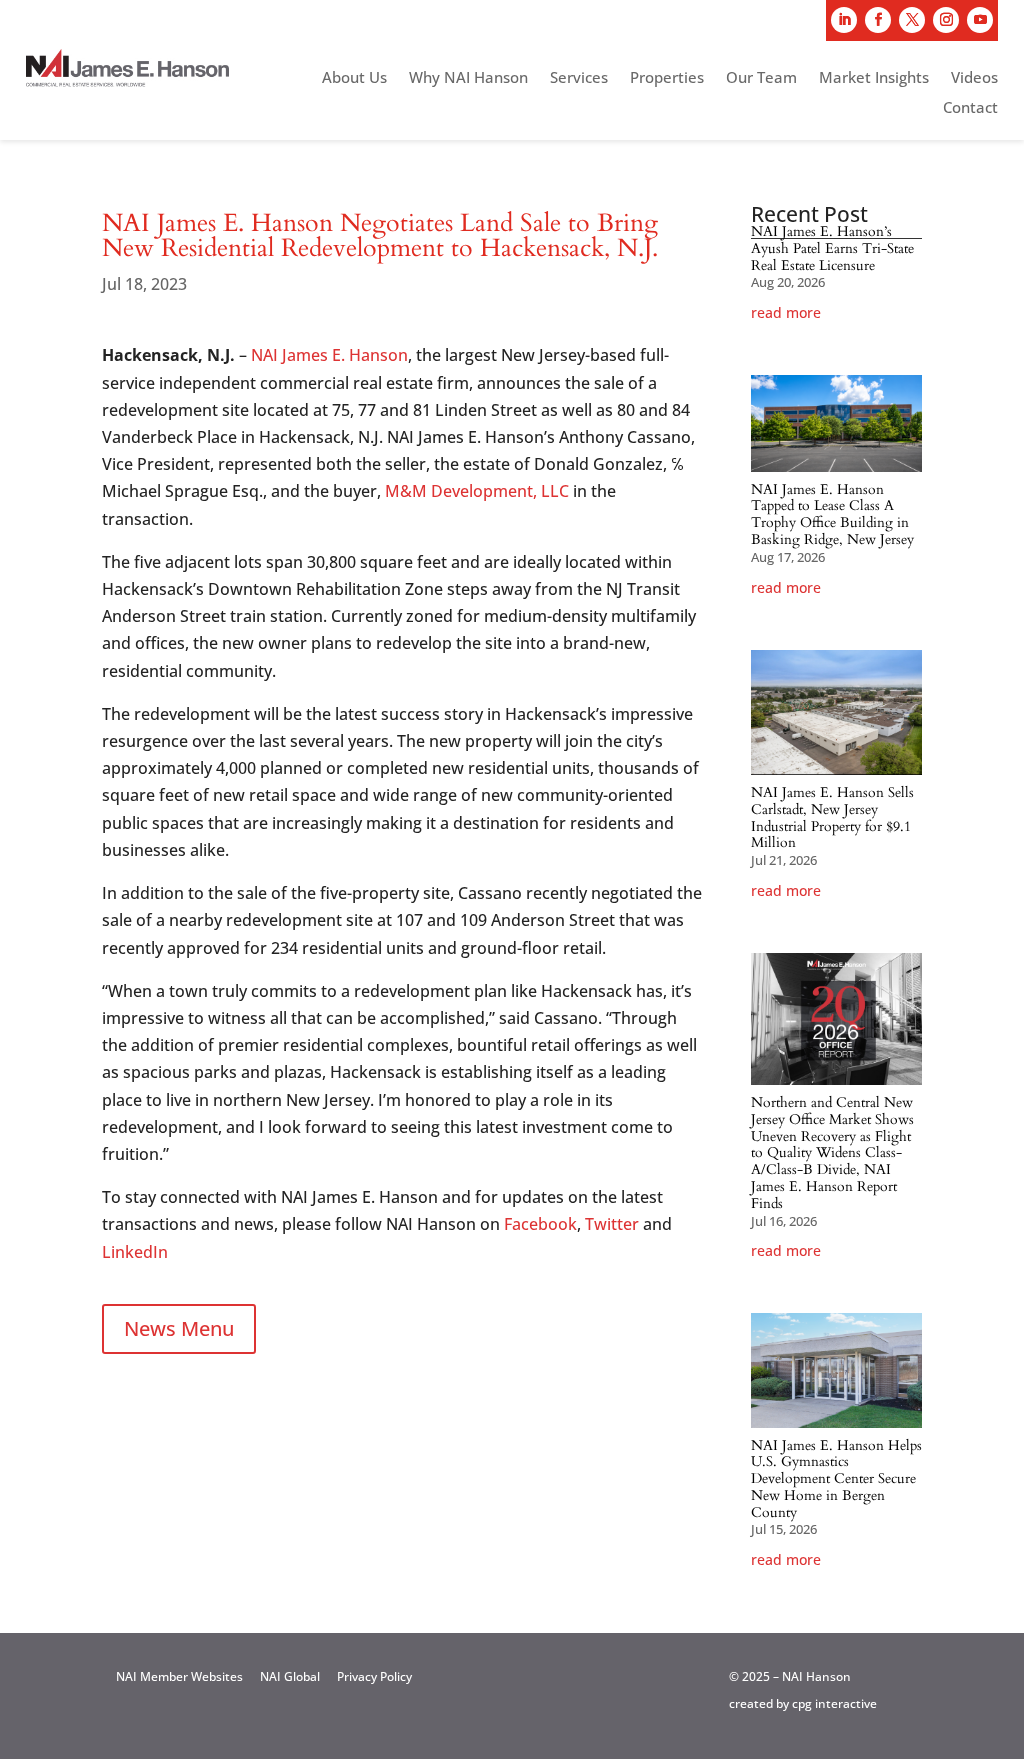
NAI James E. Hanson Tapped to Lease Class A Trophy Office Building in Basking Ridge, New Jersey (832, 514)
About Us (354, 78)
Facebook (540, 1224)
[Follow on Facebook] (878, 20)
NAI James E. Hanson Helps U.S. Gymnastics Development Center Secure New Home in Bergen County (836, 1479)
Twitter (612, 1224)
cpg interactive (834, 1703)
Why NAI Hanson (468, 78)
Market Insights (874, 78)
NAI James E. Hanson (329, 355)
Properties (667, 78)
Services (579, 78)
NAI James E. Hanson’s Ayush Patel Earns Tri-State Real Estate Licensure (832, 248)
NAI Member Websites (179, 1676)
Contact (970, 108)
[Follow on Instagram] (946, 20)
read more (786, 313)
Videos (974, 78)
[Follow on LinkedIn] (844, 20)
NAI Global (290, 1676)
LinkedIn (135, 1252)
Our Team (761, 78)
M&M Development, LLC (477, 491)
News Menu (179, 1328)
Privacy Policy (374, 1676)
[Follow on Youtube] (980, 20)
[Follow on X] (912, 20)
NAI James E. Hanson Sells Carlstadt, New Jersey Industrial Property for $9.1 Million (832, 817)
